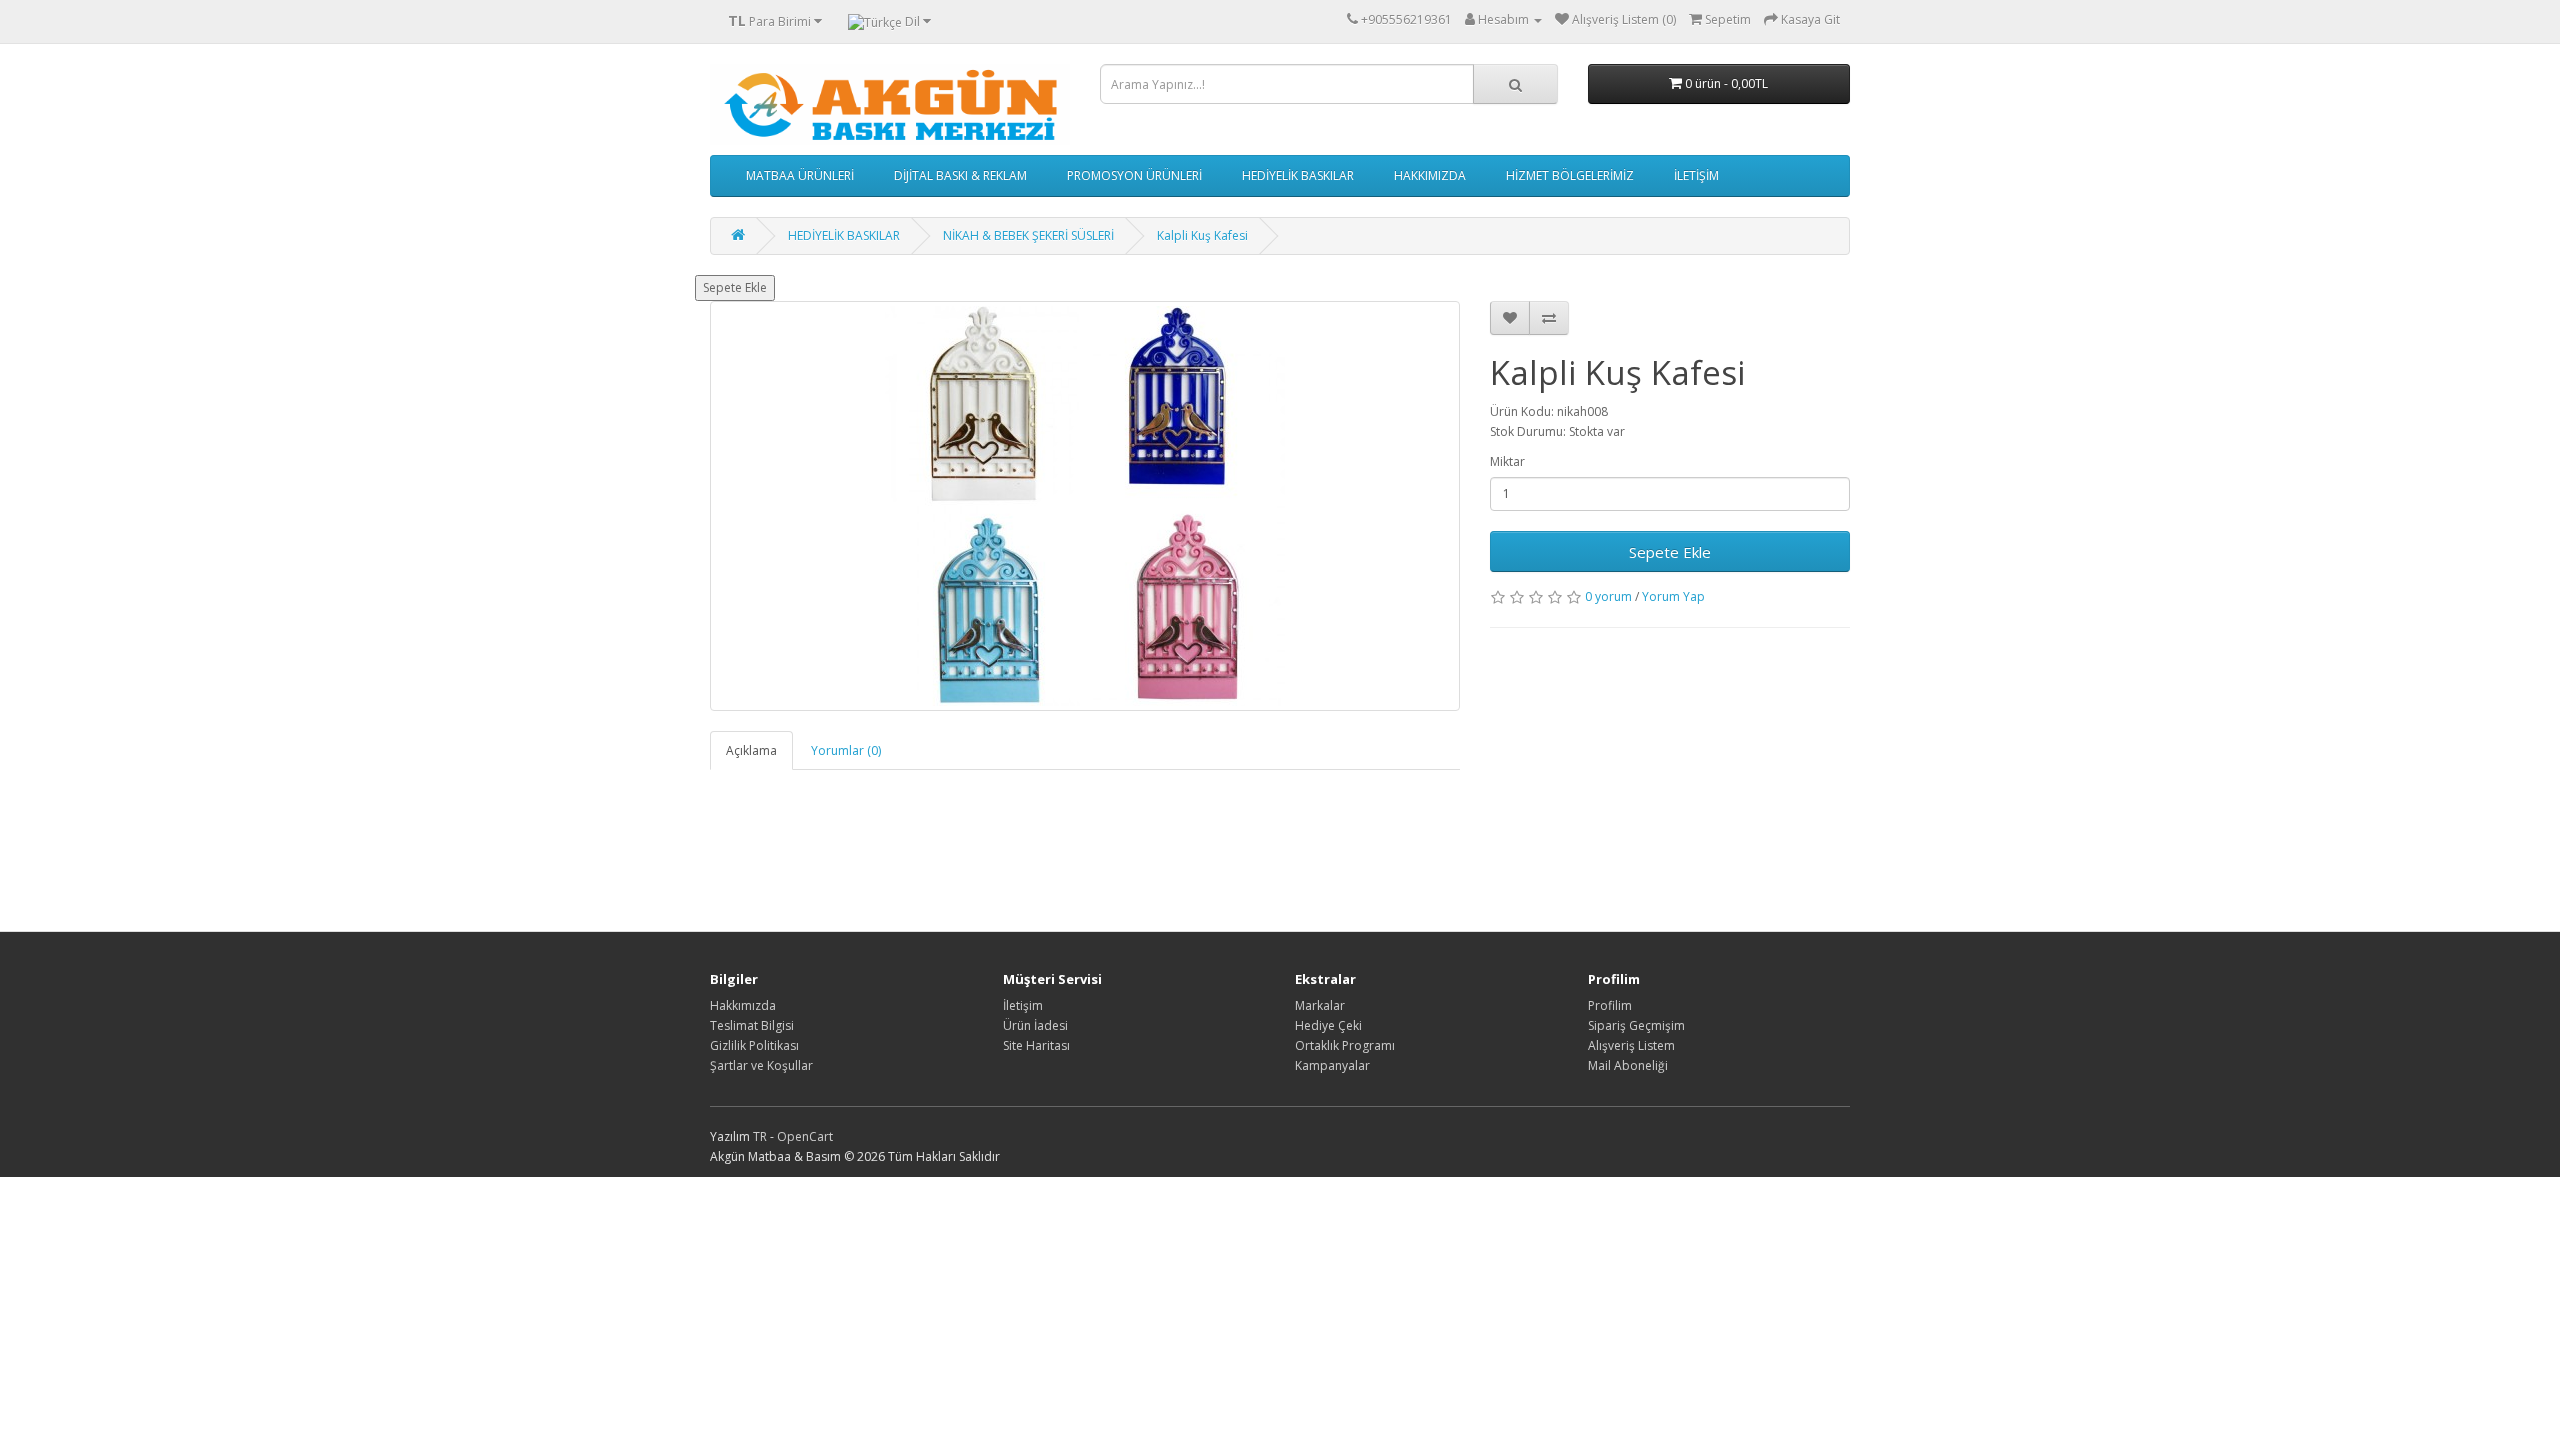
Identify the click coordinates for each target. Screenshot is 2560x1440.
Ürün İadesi (1035, 1025)
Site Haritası (1036, 1045)
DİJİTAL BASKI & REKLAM (960, 175)
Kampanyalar (1332, 1065)
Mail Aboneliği (1628, 1065)
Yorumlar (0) (846, 750)
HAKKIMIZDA (1430, 175)
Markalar (1320, 1005)
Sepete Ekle (735, 287)
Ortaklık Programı (1345, 1045)
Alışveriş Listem (1631, 1045)
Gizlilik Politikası (754, 1045)
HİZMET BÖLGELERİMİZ (1570, 175)
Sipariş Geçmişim (1636, 1025)
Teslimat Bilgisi (752, 1025)
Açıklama (751, 750)
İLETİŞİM (1696, 175)
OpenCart (805, 1136)
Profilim (1610, 1005)
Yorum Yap (1673, 596)
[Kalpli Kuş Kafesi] (1085, 506)
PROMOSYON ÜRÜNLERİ (1134, 175)
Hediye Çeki (1328, 1025)
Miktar (1507, 461)
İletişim (1023, 1005)
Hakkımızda (743, 1005)
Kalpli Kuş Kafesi (1202, 235)
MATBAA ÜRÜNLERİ (800, 175)
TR (761, 1136)
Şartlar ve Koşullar (761, 1065)
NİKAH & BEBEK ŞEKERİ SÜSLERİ (1028, 235)
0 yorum (1608, 596)
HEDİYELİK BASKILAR (1298, 175)
